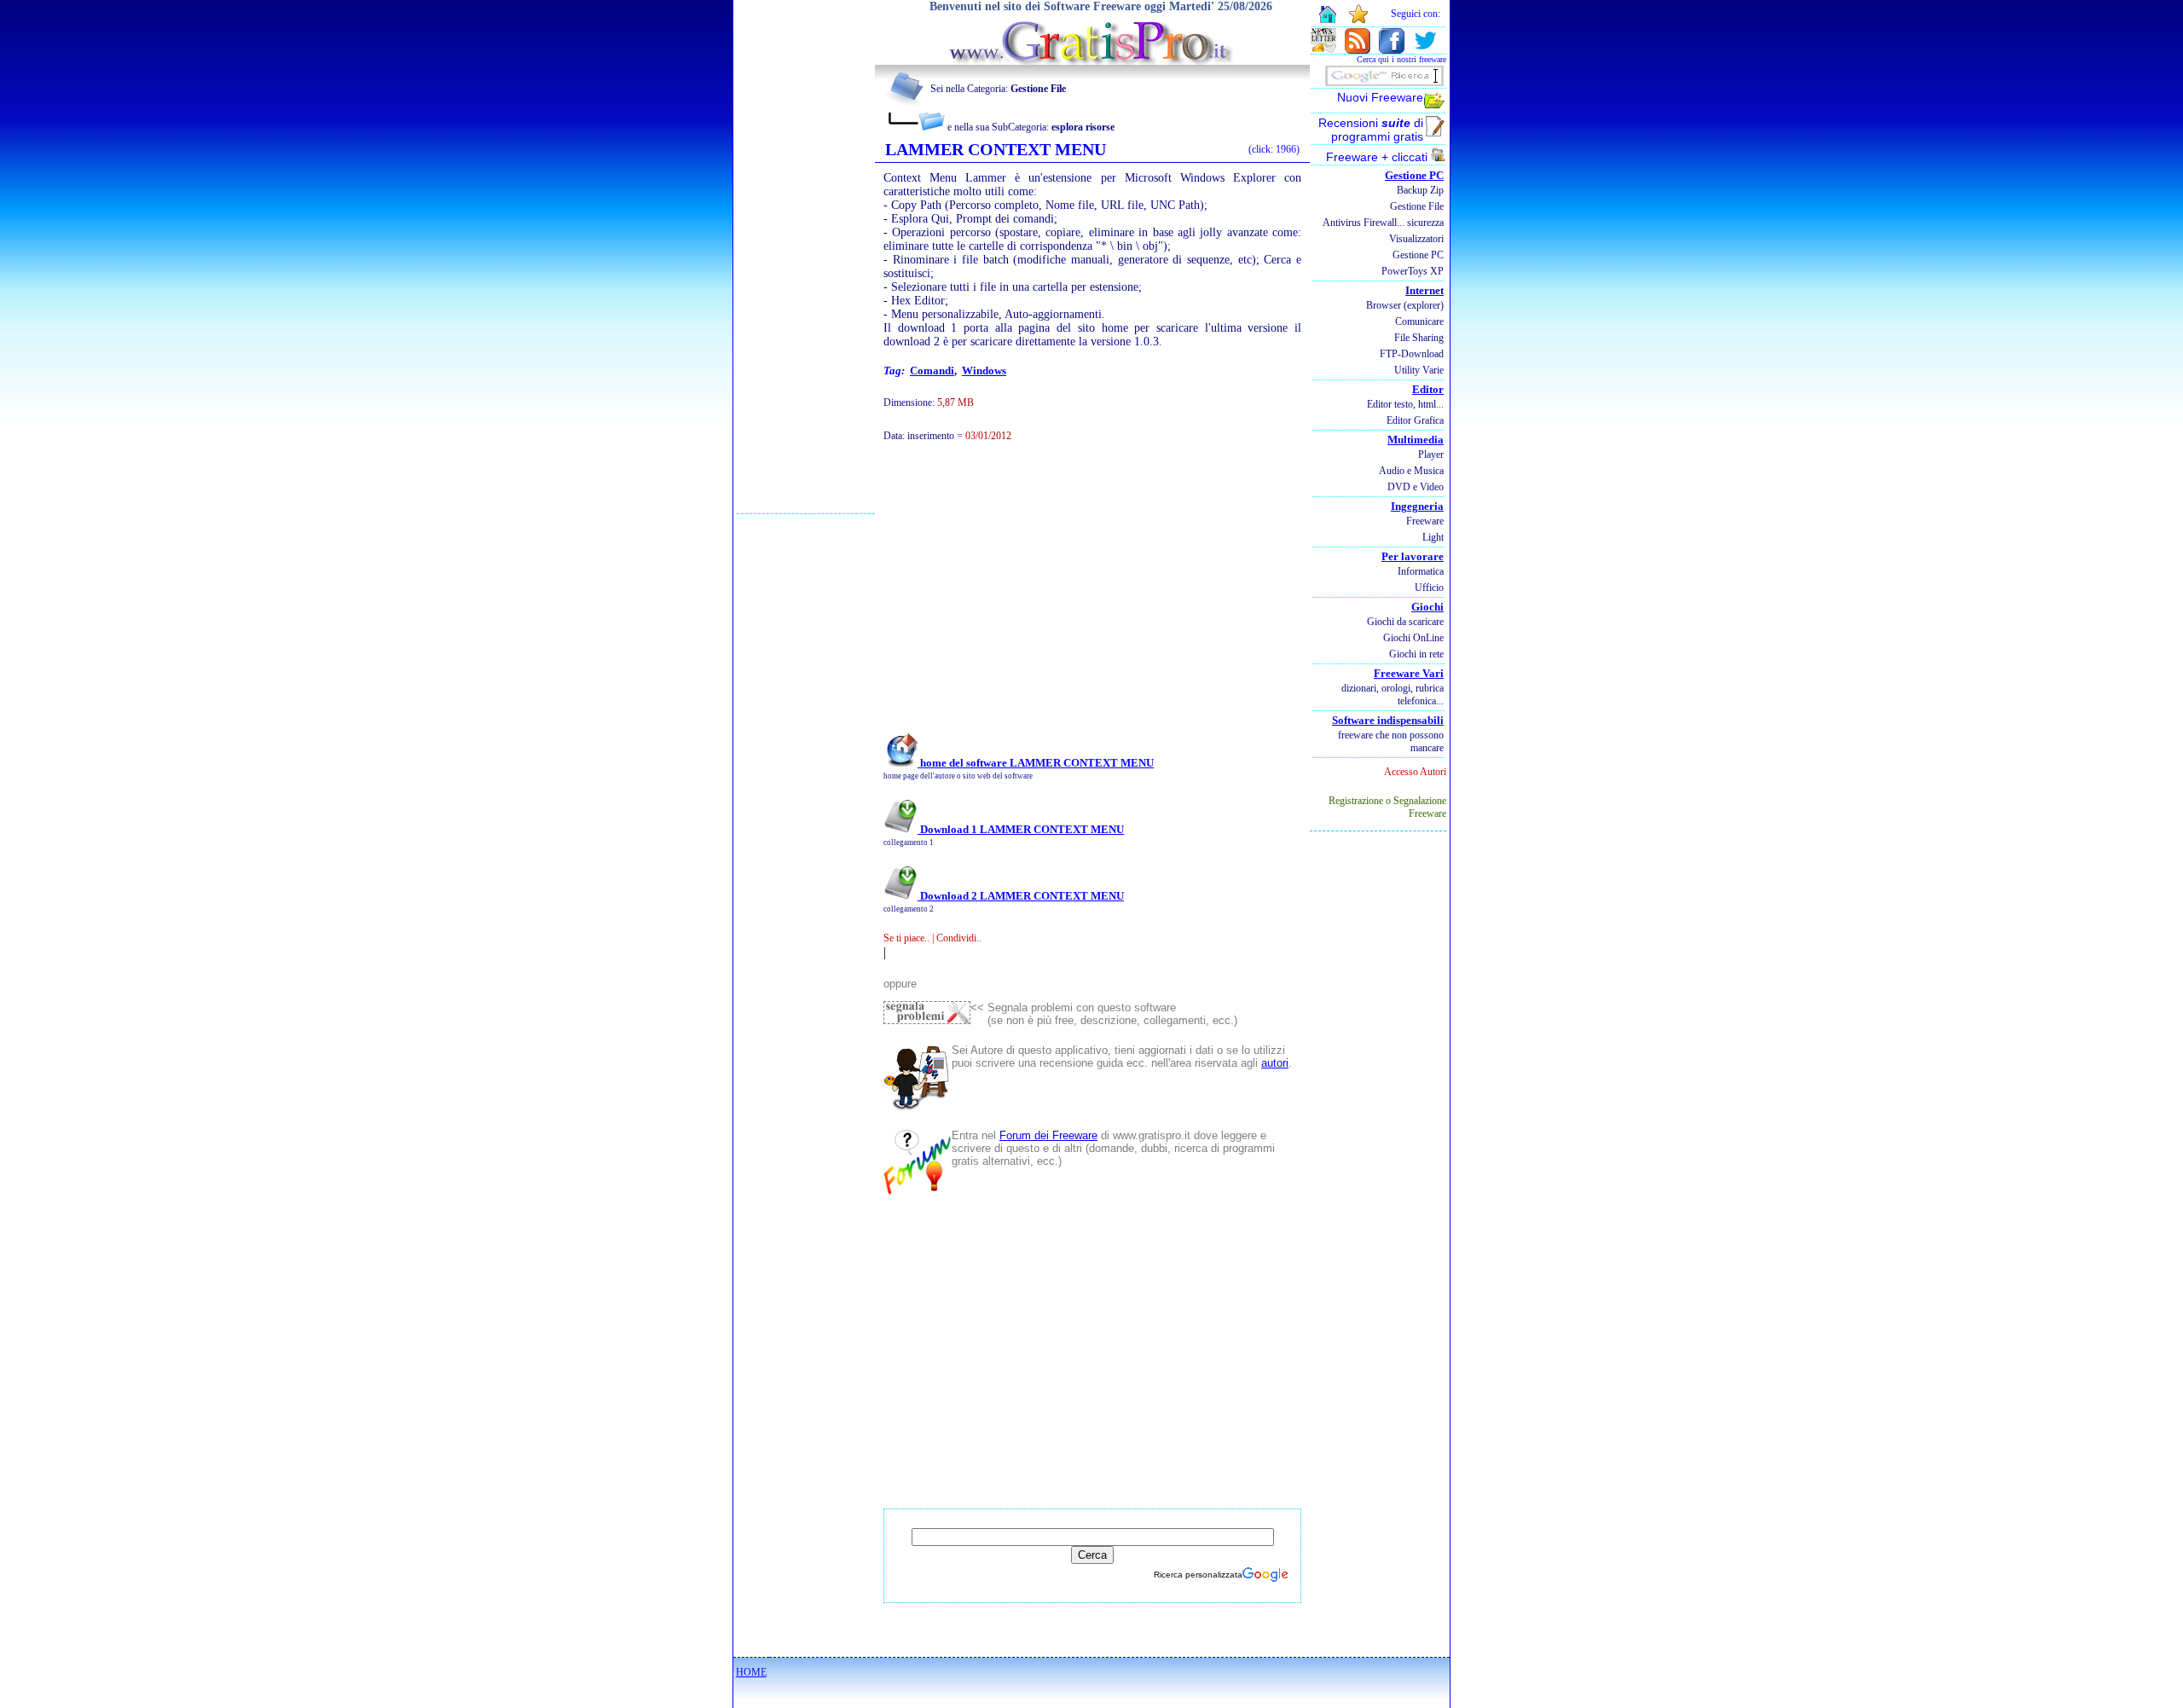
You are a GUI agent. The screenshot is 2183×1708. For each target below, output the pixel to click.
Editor (1428, 389)
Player (1431, 455)
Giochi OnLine (1413, 638)
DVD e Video (1416, 487)
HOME (751, 1672)
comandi (932, 371)
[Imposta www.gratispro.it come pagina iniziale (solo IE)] (1327, 21)
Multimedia (1416, 440)
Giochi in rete (1416, 654)
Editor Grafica (1415, 420)
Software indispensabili (1388, 720)
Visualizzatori (1416, 239)
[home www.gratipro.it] (1092, 60)
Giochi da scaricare (1405, 622)
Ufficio (1429, 588)
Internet (1424, 290)
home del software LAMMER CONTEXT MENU (1036, 763)
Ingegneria (1417, 506)
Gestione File (1417, 206)
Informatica (1421, 571)
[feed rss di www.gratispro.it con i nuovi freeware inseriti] (1358, 49)
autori (1275, 1063)
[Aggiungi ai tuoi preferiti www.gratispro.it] (1359, 20)
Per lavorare (1413, 556)
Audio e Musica (1411, 471)
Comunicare (1419, 321)
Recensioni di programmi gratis (1371, 130)
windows (984, 371)
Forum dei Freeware (1048, 1135)
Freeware (1425, 521)
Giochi (1427, 607)
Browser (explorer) (1405, 305)
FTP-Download (1412, 354)
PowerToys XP (1413, 271)
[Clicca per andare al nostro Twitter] (1425, 49)
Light (1433, 537)
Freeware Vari (1409, 673)
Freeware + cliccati (1378, 157)
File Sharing (1419, 338)
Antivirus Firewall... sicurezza (1383, 223)
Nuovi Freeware (1380, 97)
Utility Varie (1419, 370)
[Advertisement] (806, 257)
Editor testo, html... (1405, 404)
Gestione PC (1414, 175)
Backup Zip (1420, 190)
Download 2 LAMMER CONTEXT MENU (1021, 896)
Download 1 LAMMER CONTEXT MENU (1021, 829)
